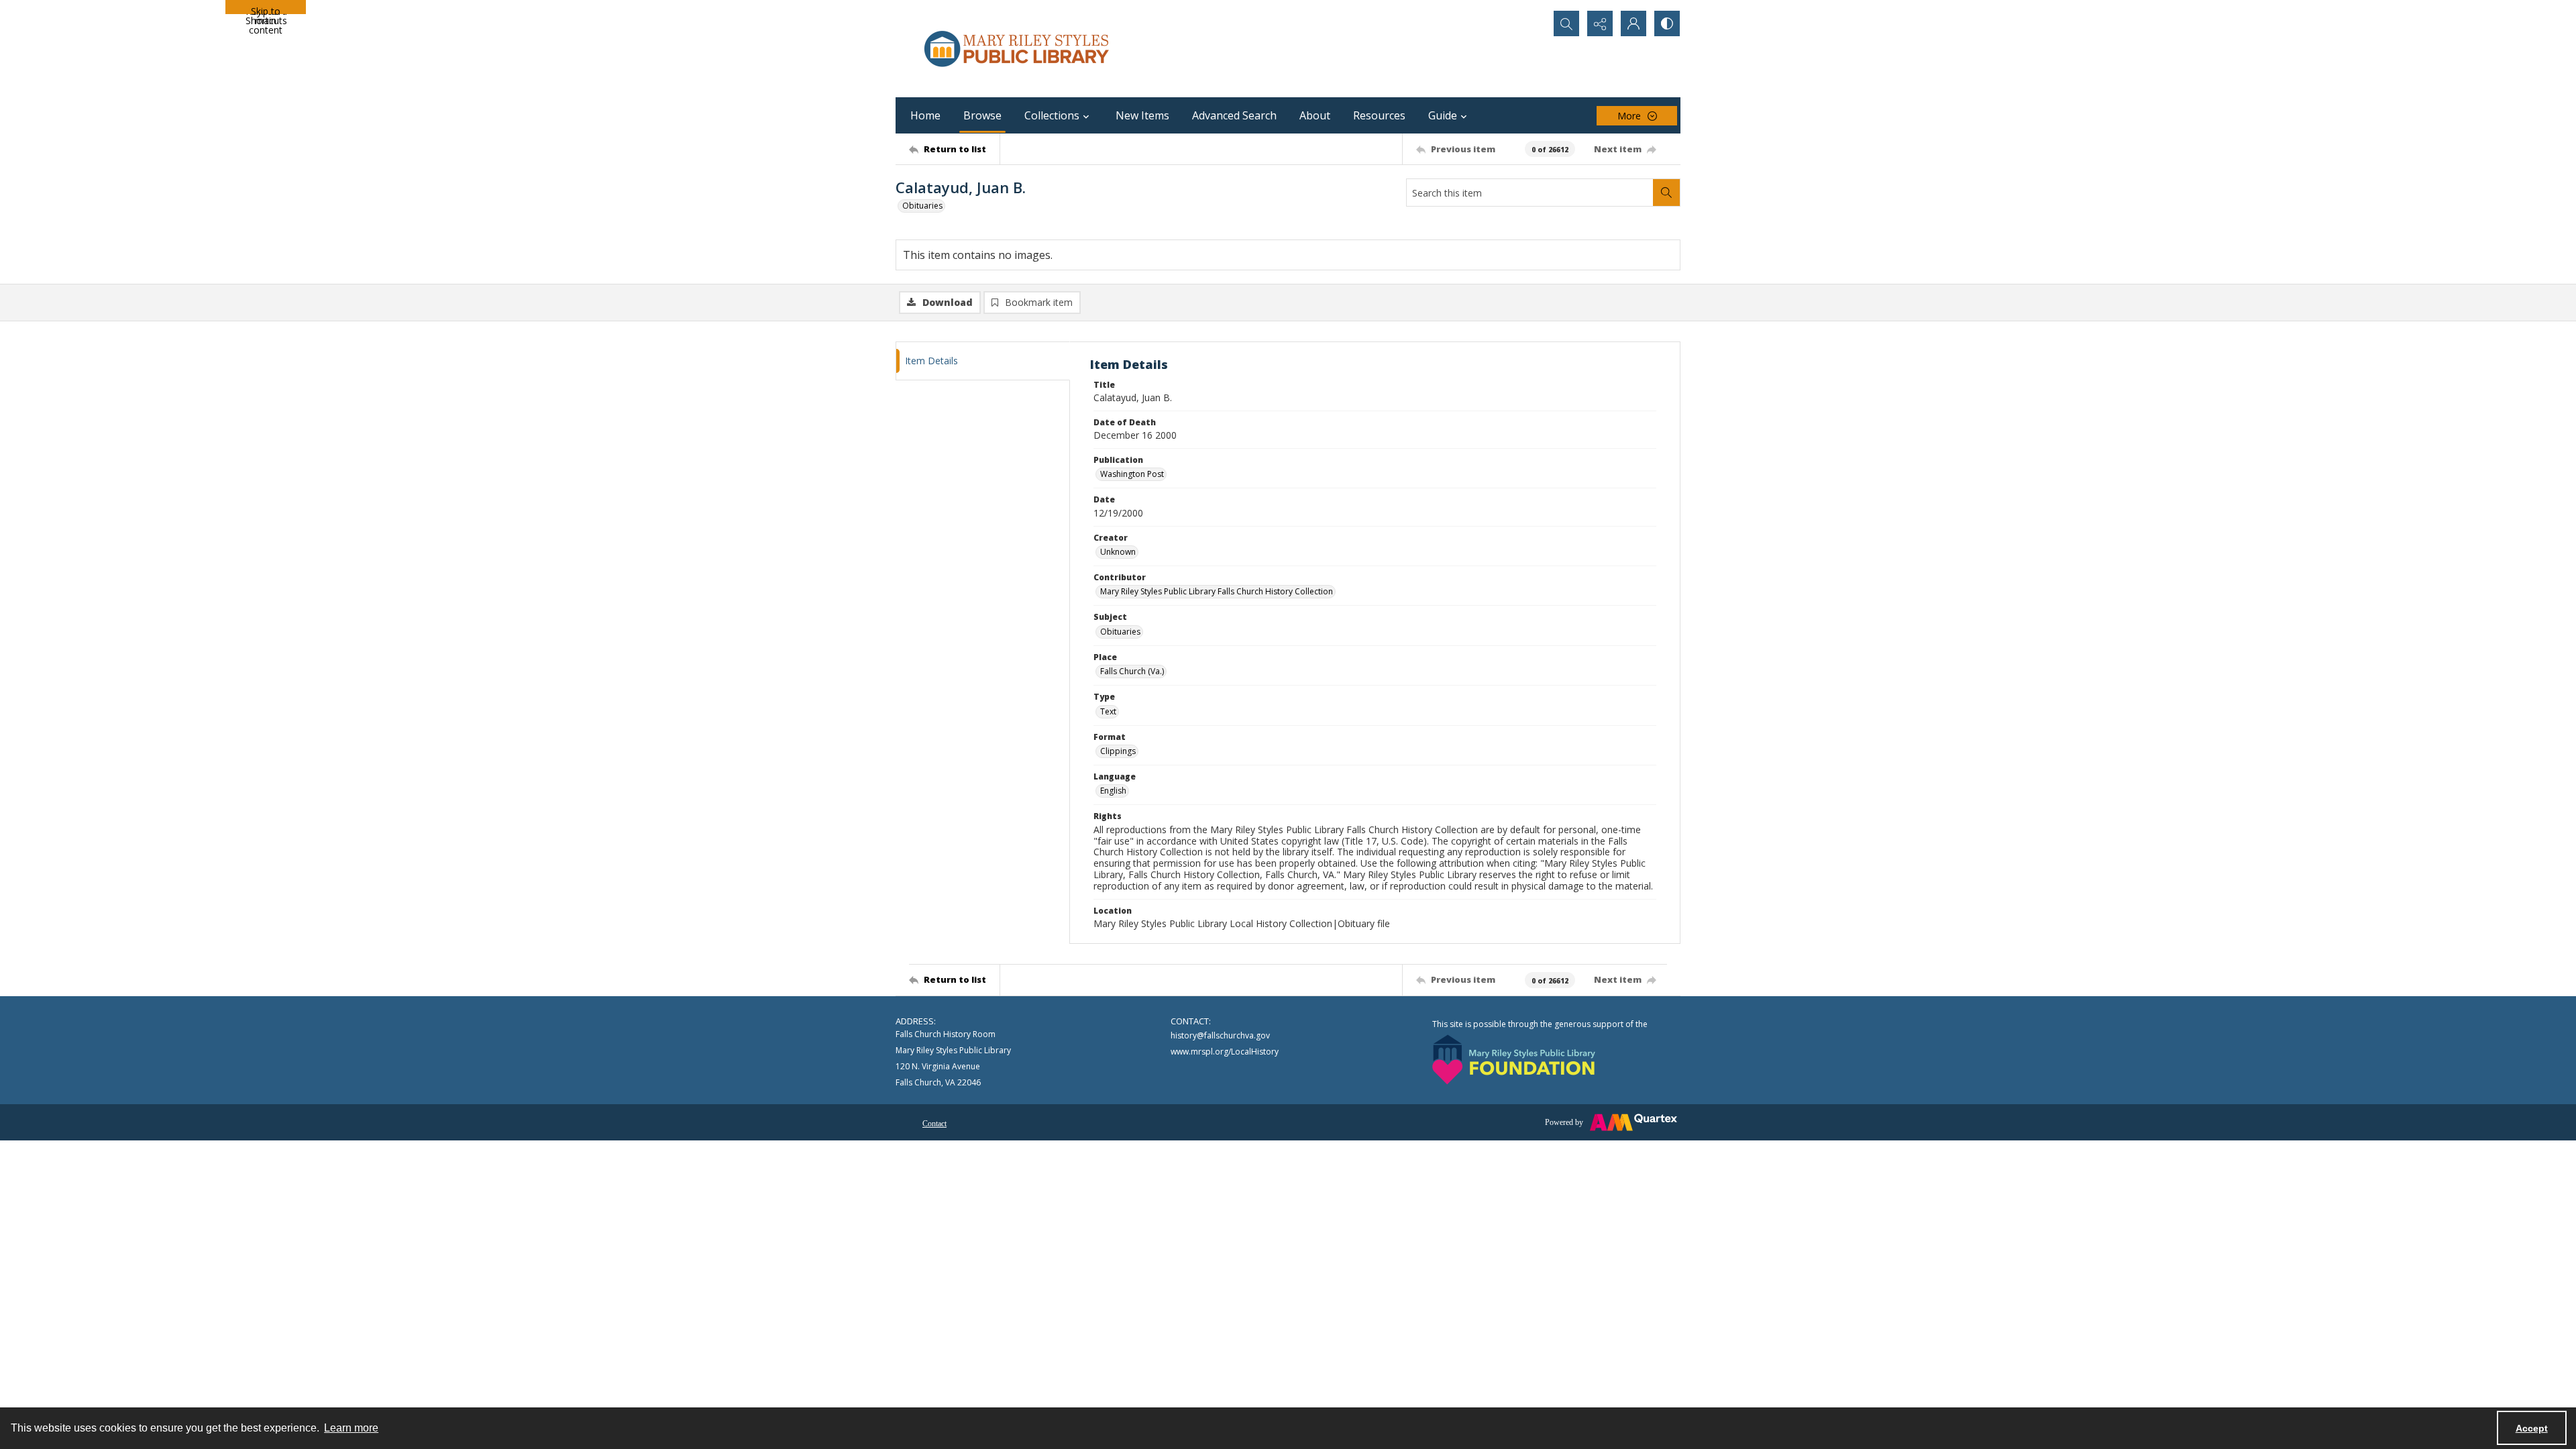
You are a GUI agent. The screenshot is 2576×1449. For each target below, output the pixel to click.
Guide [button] (1443, 115)
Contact (934, 1124)
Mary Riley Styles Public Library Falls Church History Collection (1217, 591)
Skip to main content (266, 9)
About (1315, 115)
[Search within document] (1666, 193)
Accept (2532, 1428)
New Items (1142, 115)
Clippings (1118, 751)
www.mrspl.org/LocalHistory (1225, 1052)
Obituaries (922, 206)
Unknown (1118, 552)
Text (1108, 711)
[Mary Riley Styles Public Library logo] (1016, 49)
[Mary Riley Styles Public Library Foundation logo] (1514, 1060)
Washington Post (1132, 474)
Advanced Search (1234, 115)
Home (925, 115)
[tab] (983, 361)
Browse (982, 115)
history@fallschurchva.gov (1220, 1035)
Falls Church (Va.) (1132, 671)
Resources (1379, 115)
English (1113, 791)
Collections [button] (1052, 115)
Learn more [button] (351, 1428)
